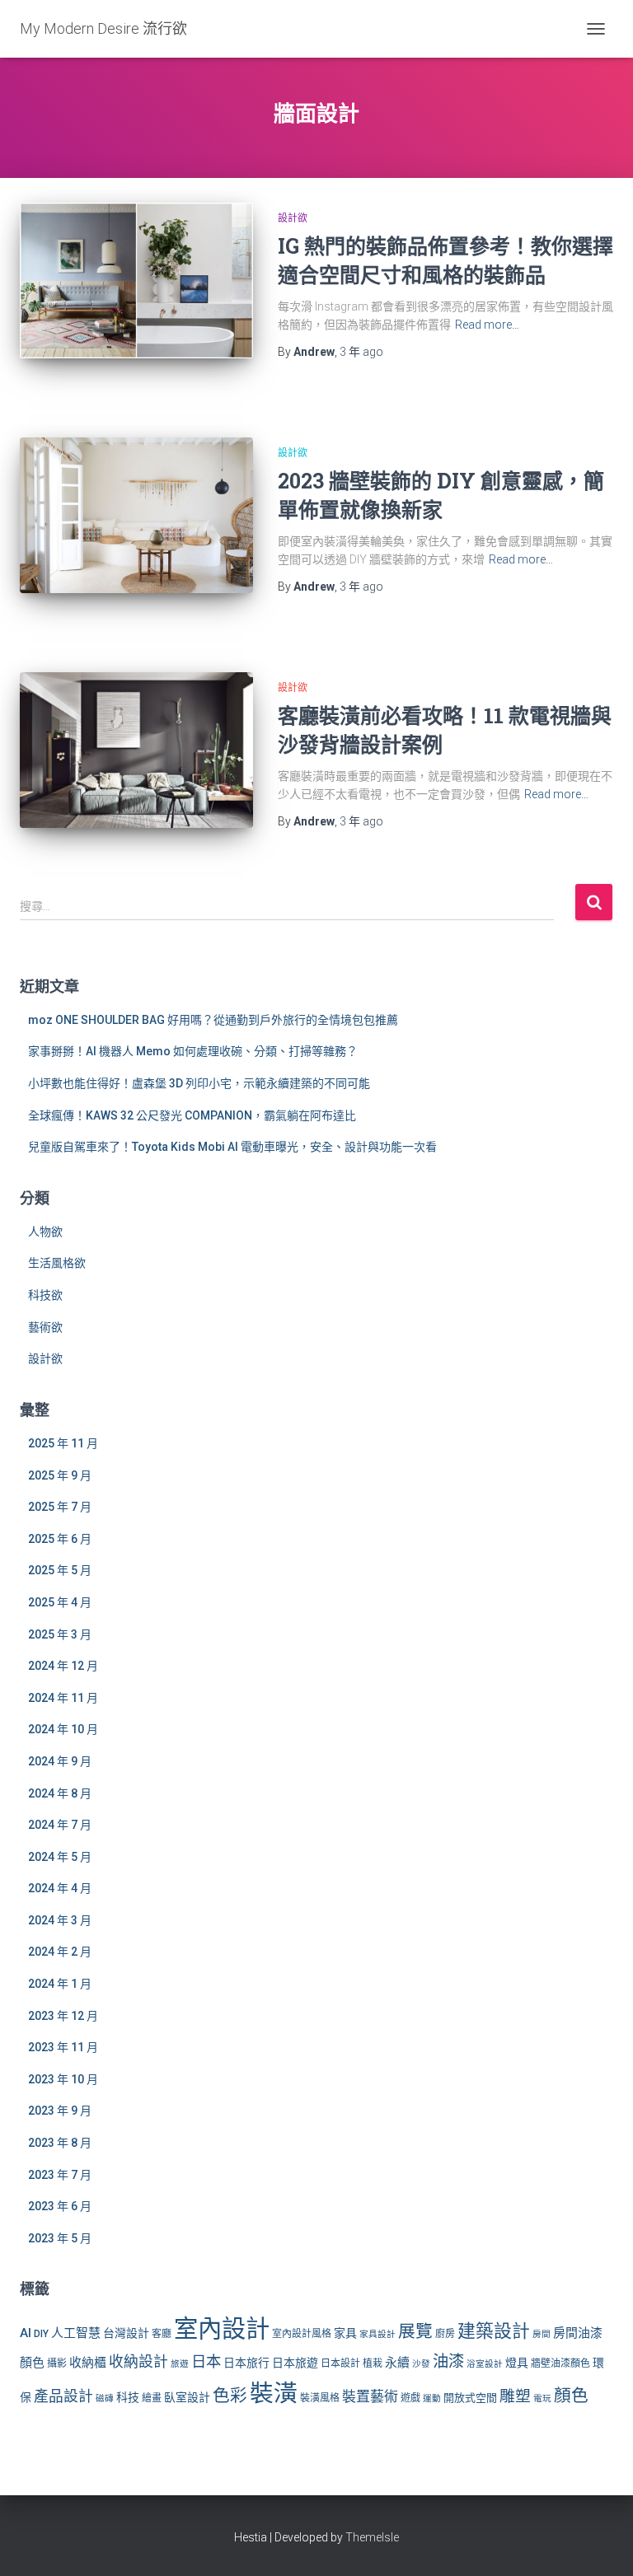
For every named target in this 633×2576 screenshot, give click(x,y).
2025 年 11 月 (63, 1443)
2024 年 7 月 (60, 1825)
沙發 (421, 2364)
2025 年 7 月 (60, 1507)
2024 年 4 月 (60, 1888)
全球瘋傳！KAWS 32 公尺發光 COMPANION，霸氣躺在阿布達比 (192, 1115)
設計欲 (293, 218)
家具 (345, 2333)
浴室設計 (485, 2364)
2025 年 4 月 (60, 1602)
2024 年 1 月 (60, 1984)
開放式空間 (470, 2398)
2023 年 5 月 (60, 2238)
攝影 (57, 2363)
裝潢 (274, 2393)
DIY (41, 2334)
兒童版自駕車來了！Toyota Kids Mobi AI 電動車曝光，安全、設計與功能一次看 (232, 1147)
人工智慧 (76, 2333)
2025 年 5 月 (60, 1570)
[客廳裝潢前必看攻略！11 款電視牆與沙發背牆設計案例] (136, 750)
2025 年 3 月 (60, 1634)
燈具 (517, 2363)
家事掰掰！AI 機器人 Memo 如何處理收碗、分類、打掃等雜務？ (193, 1051)
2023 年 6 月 (60, 2206)
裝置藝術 (370, 2396)
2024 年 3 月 (60, 1920)
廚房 (445, 2334)
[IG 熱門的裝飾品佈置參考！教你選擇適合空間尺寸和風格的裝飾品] (136, 280)
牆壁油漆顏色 (560, 2363)
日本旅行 (246, 2363)
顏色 (571, 2396)
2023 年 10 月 (63, 2079)
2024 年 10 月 (63, 1729)
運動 (432, 2398)
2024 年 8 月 (60, 1793)
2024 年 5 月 (60, 1857)
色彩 (230, 2396)
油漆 (448, 2361)
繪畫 (152, 2398)
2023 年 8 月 (60, 2143)
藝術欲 (45, 1327)
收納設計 (138, 2362)
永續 (397, 2363)
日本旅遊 (295, 2363)
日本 (206, 2361)
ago (361, 352)
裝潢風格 (320, 2398)
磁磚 (105, 2398)
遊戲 (410, 2398)
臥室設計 (187, 2397)
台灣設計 (126, 2333)
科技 (128, 2397)
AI (26, 2333)
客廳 (162, 2334)
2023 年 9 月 (60, 2111)
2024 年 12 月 (63, 1666)
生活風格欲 (57, 1263)
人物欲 (45, 1232)
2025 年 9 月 (60, 1475)
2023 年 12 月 (63, 2016)
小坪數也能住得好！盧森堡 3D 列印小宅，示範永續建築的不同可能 (199, 1083)
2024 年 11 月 (63, 1698)
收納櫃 (88, 2363)
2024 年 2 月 (60, 1952)
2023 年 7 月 (60, 2175)
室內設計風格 (302, 2334)
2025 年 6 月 (60, 1539)
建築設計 (494, 2331)
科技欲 (45, 1295)
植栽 (373, 2363)
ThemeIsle (372, 2537)
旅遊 (180, 2364)
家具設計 (377, 2334)
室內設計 (222, 2329)
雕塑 (515, 2396)
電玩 (542, 2398)
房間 (542, 2334)
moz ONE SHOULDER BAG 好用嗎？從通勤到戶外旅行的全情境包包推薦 (213, 1020)
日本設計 (340, 2363)
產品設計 (63, 2396)
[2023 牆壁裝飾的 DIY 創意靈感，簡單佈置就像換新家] (136, 515)
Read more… (487, 325)
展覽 (415, 2331)
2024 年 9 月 (60, 1761)
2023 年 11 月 (63, 2047)
